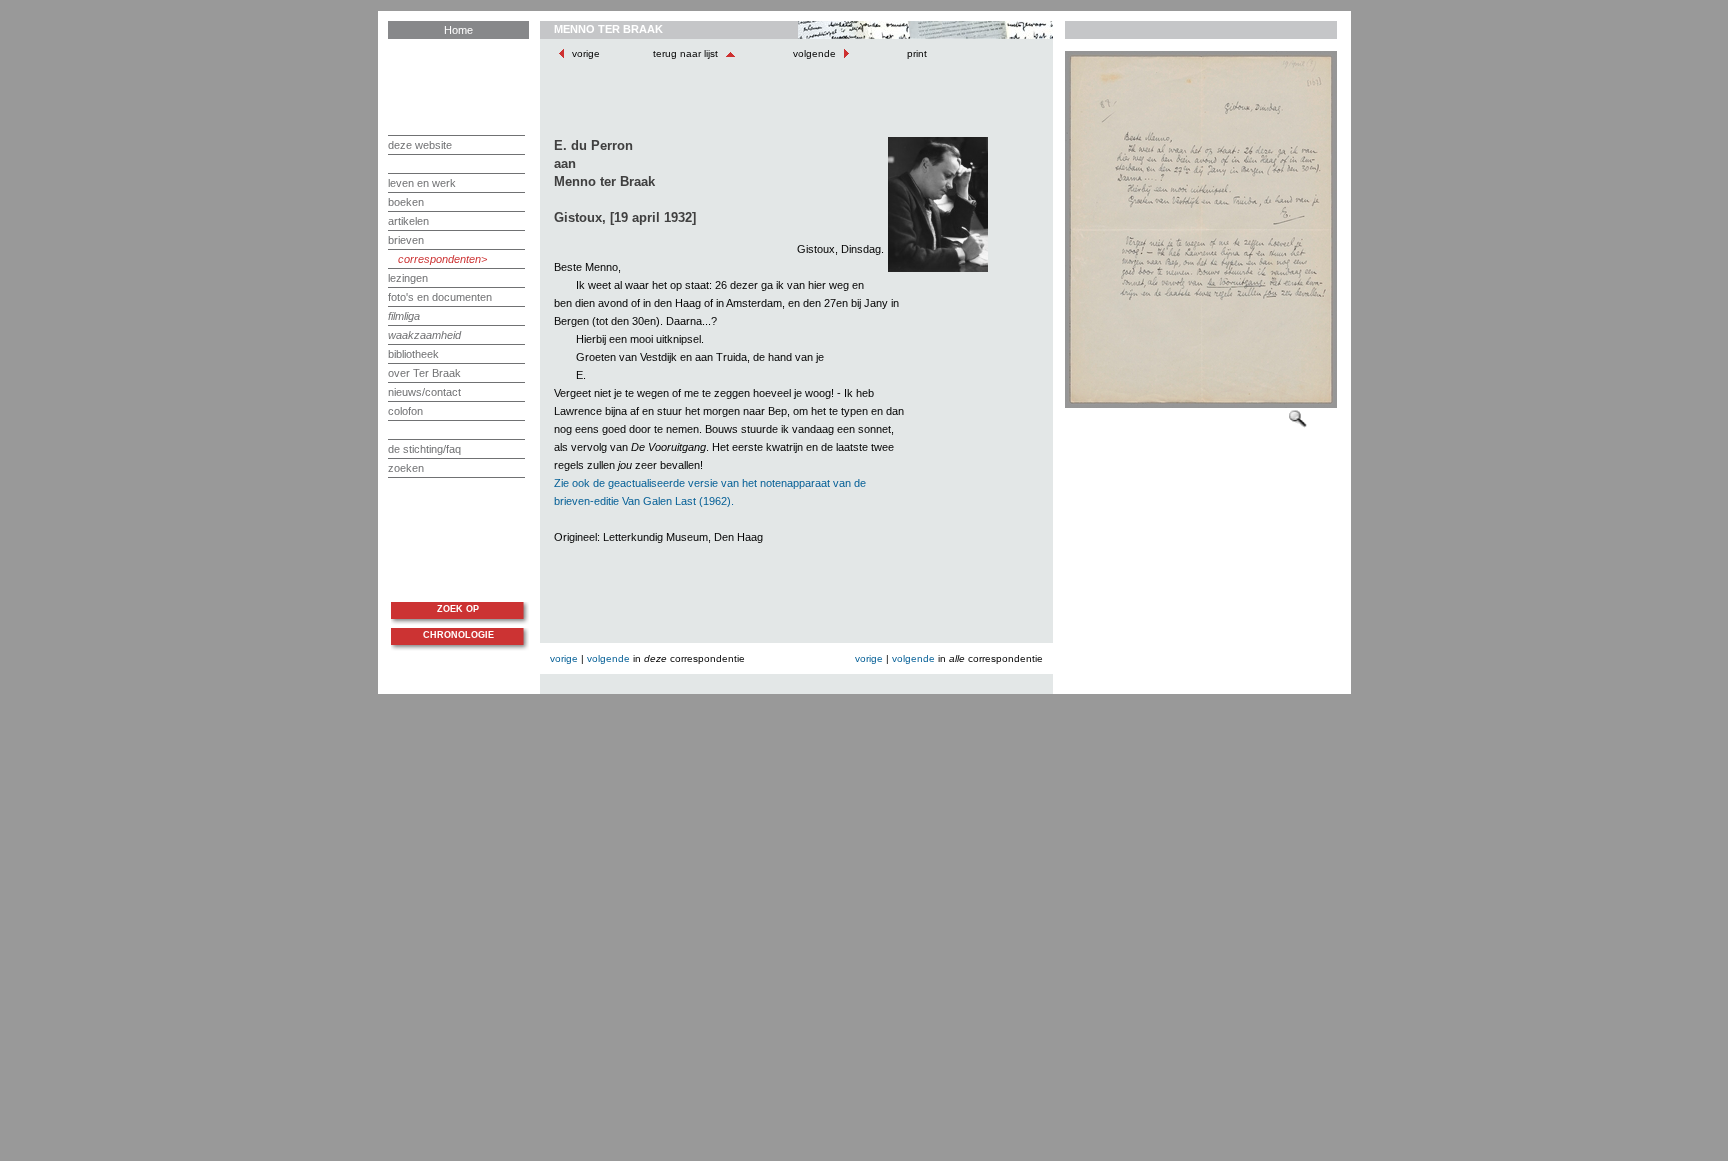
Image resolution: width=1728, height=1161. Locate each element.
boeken (406, 202)
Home (458, 30)
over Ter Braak (424, 373)
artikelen (408, 221)
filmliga (404, 316)
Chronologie (458, 635)
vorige (586, 53)
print (915, 53)
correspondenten (439, 259)
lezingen (408, 278)
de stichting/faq (424, 449)
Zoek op (458, 609)
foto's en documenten (440, 297)
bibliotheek (413, 354)
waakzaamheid (424, 335)
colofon (405, 411)
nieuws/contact (424, 392)
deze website (420, 145)
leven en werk (422, 183)
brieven (406, 240)
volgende (814, 53)
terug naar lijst (687, 53)
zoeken (406, 468)
